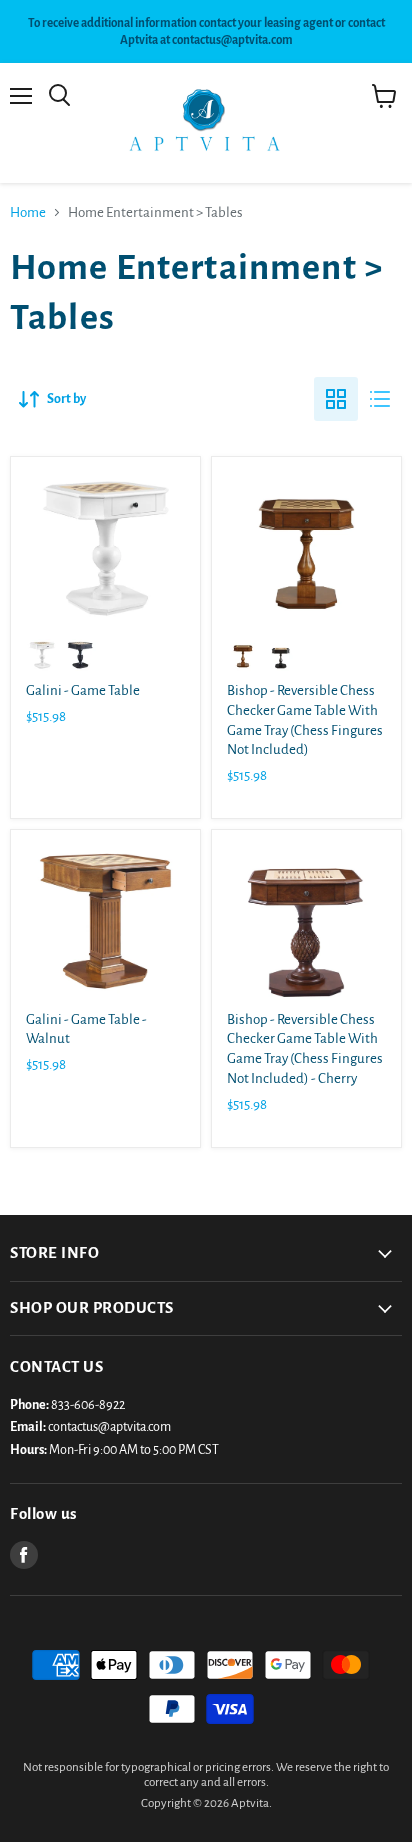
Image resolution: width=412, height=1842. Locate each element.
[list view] (380, 399)
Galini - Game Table (83, 690)
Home (28, 212)
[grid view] (336, 399)
